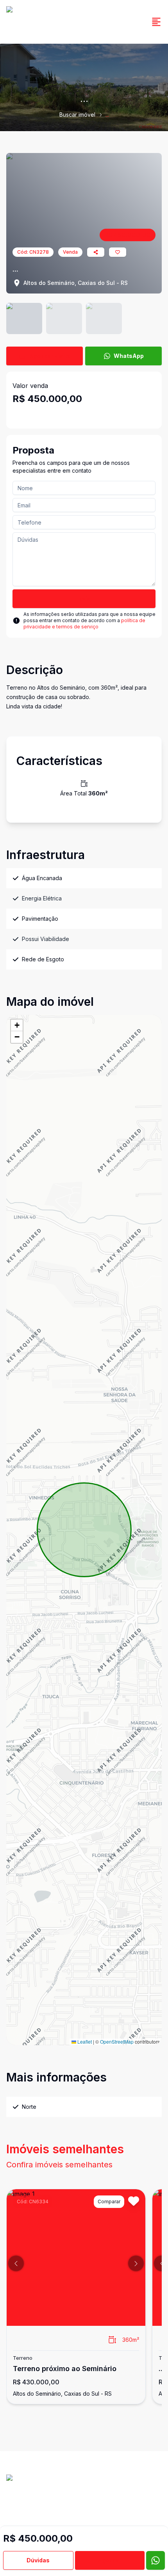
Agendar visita (50, 356)
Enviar (84, 599)
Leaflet (84, 2041)
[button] (17, 1025)
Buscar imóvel (77, 115)
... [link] (107, 115)
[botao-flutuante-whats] (155, 2560)
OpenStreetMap (117, 2041)
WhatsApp (129, 356)
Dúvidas (38, 2560)
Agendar (110, 2560)
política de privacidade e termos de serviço (84, 624)
